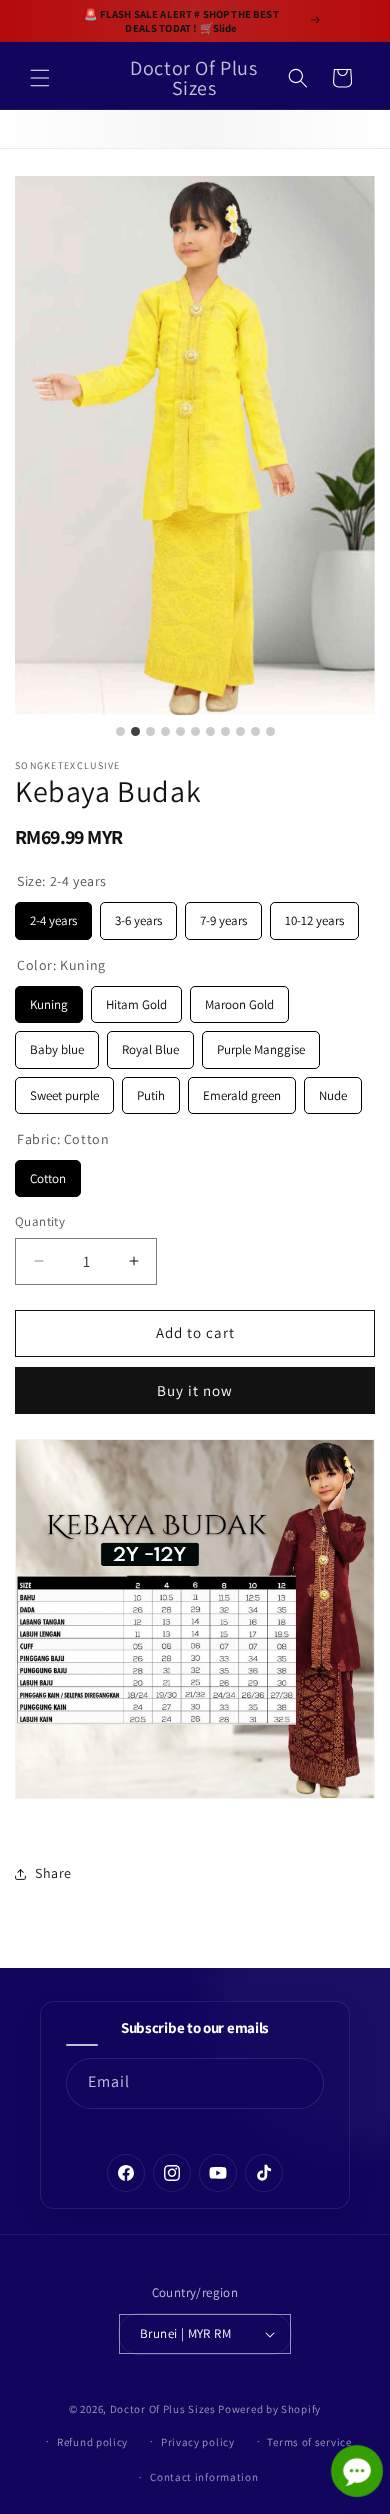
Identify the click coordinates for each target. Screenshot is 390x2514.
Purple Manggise (261, 1044)
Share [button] (53, 1873)
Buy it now (195, 1390)
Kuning (49, 999)
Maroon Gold (240, 999)
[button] (40, 78)
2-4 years (54, 915)
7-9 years (224, 915)
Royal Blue (150, 1044)
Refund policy (92, 2442)
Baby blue (57, 1044)
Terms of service (309, 2442)
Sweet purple (64, 1090)
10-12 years (315, 915)
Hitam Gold (137, 999)
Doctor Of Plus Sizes (163, 2409)
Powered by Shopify (269, 2409)
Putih (151, 1090)
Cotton (48, 1173)
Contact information (204, 2477)
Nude (333, 1090)
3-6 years (139, 915)
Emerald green (242, 1090)
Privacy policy (198, 2442)
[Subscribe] (299, 2079)
